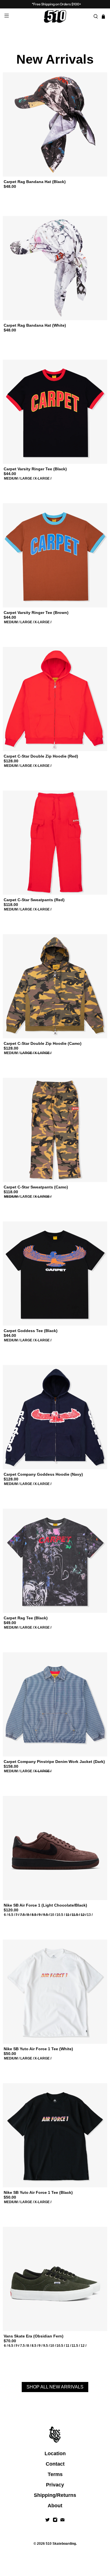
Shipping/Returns (55, 2495)
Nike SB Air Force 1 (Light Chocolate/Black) (45, 1905)
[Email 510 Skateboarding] (62, 2520)
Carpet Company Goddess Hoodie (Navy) (43, 1474)
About (55, 2506)
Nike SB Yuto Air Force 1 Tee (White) (38, 2049)
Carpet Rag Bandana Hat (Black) (35, 182)
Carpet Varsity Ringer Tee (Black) (35, 469)
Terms (55, 2474)
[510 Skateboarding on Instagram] (55, 2520)
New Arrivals (55, 59)
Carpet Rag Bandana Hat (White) (35, 325)
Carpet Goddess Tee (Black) (31, 1331)
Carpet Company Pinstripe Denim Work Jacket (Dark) (54, 1762)
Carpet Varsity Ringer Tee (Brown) (36, 613)
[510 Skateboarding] (55, 16)
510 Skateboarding (61, 2543)
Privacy (55, 2485)
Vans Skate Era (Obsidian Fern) (34, 2336)
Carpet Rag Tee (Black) (26, 1618)
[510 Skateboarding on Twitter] (48, 2520)
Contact (55, 2464)
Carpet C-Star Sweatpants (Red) (34, 900)
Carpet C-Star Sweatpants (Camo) (36, 1187)
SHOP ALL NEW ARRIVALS (55, 2387)
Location (55, 2453)
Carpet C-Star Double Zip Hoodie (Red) (41, 756)
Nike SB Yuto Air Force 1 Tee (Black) (38, 2192)
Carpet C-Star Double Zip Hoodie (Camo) (43, 1043)
